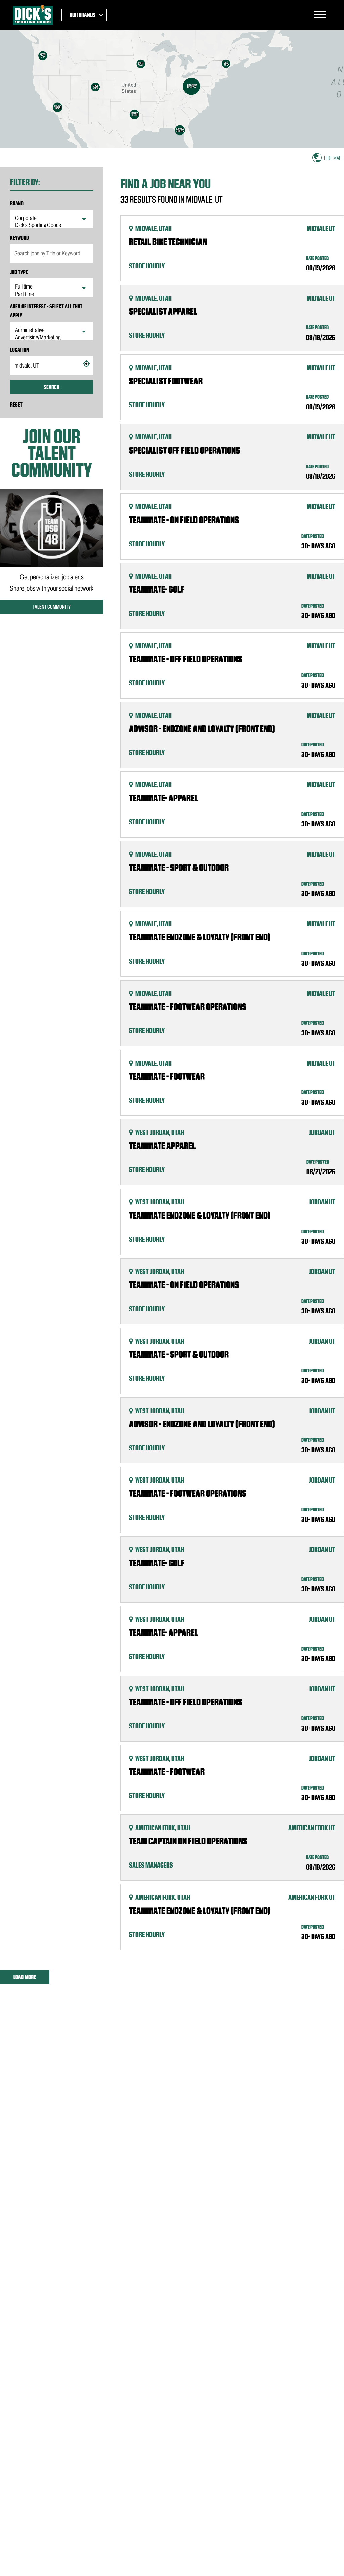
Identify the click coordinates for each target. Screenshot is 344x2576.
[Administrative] (52, 330)
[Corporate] (52, 218)
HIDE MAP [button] (333, 158)
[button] (86, 364)
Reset (16, 405)
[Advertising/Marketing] (52, 338)
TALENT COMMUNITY (52, 607)
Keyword (19, 238)
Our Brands (82, 15)
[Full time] (52, 287)
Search (52, 387)
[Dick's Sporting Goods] (52, 225)
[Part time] (52, 294)
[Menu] (320, 15)
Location (19, 350)
